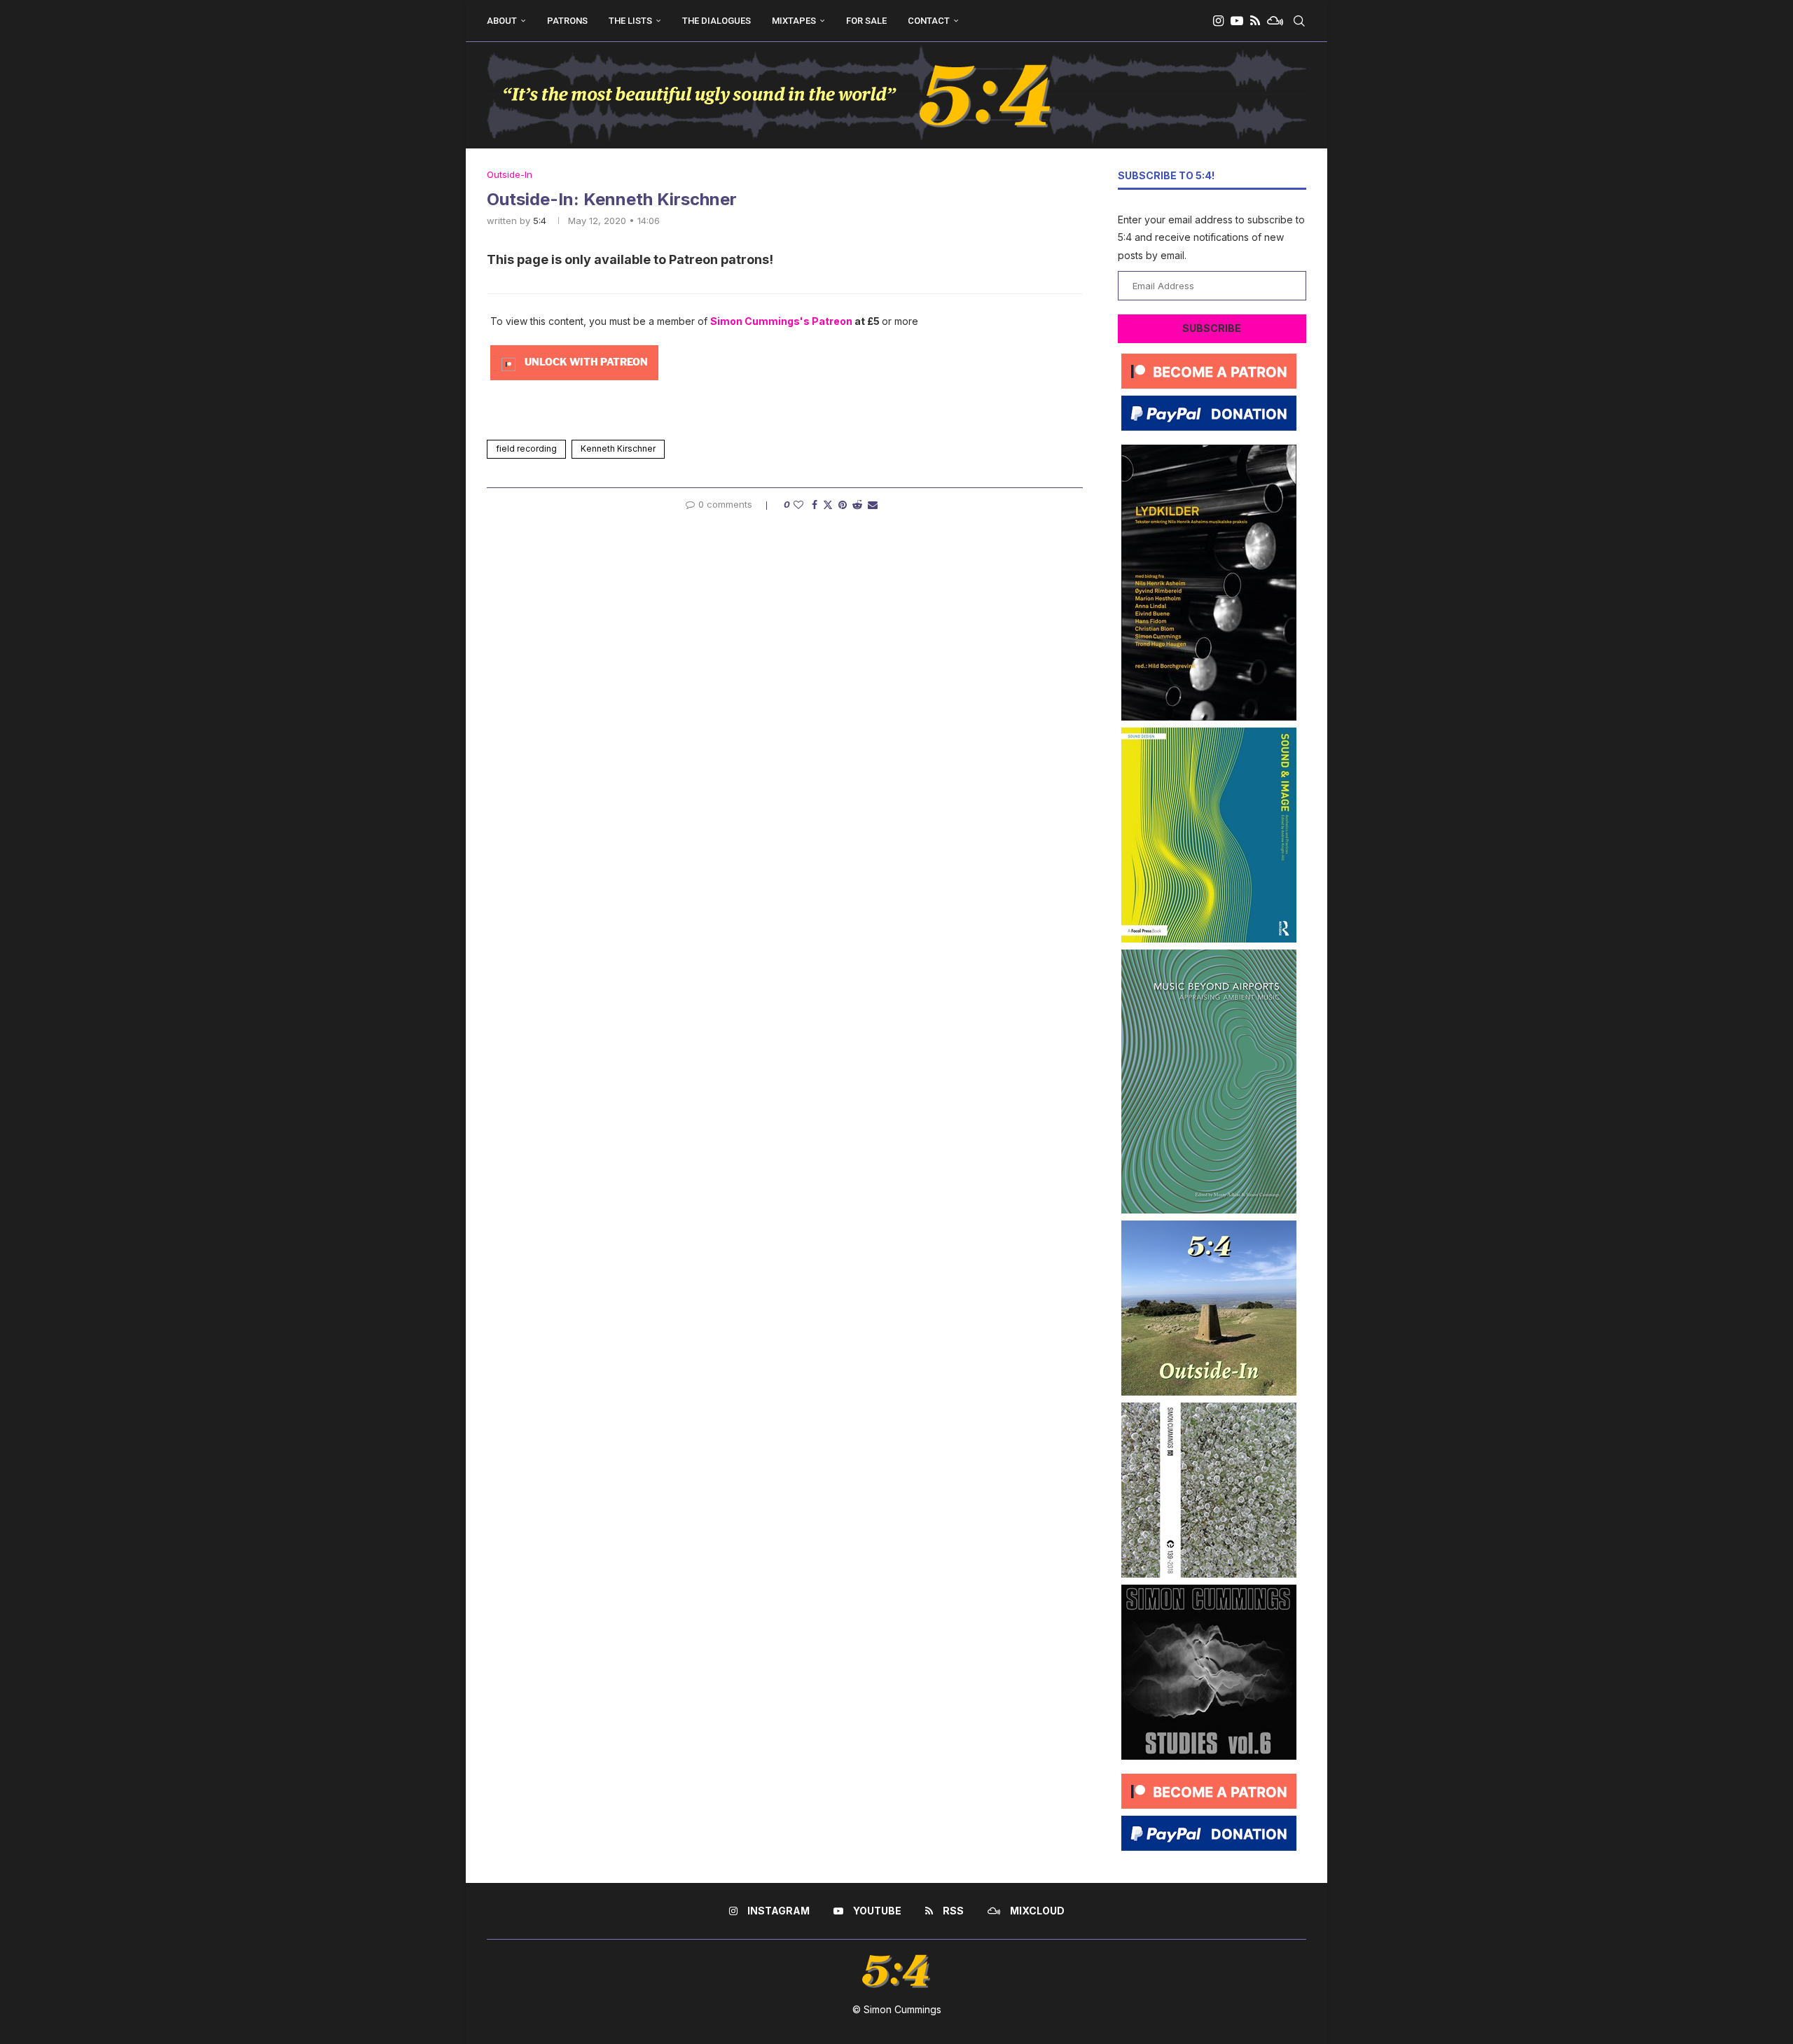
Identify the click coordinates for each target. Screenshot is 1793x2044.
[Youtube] (1237, 21)
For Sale (866, 21)
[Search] (1299, 21)
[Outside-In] (1209, 1226)
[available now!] (1209, 733)
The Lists (630, 21)
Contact (929, 21)
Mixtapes (794, 21)
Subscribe (1212, 328)
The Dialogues (716, 21)
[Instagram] (1218, 21)
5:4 (540, 221)
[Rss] (1255, 21)
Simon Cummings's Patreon (781, 321)
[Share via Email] (873, 505)
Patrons (567, 21)
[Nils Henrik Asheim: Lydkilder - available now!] (1209, 450)
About (502, 21)
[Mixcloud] (1275, 21)
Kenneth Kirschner (618, 449)
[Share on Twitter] (828, 505)
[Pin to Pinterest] (843, 505)
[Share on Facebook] (815, 505)
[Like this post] (798, 505)
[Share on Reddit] (857, 505)
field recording (526, 449)
